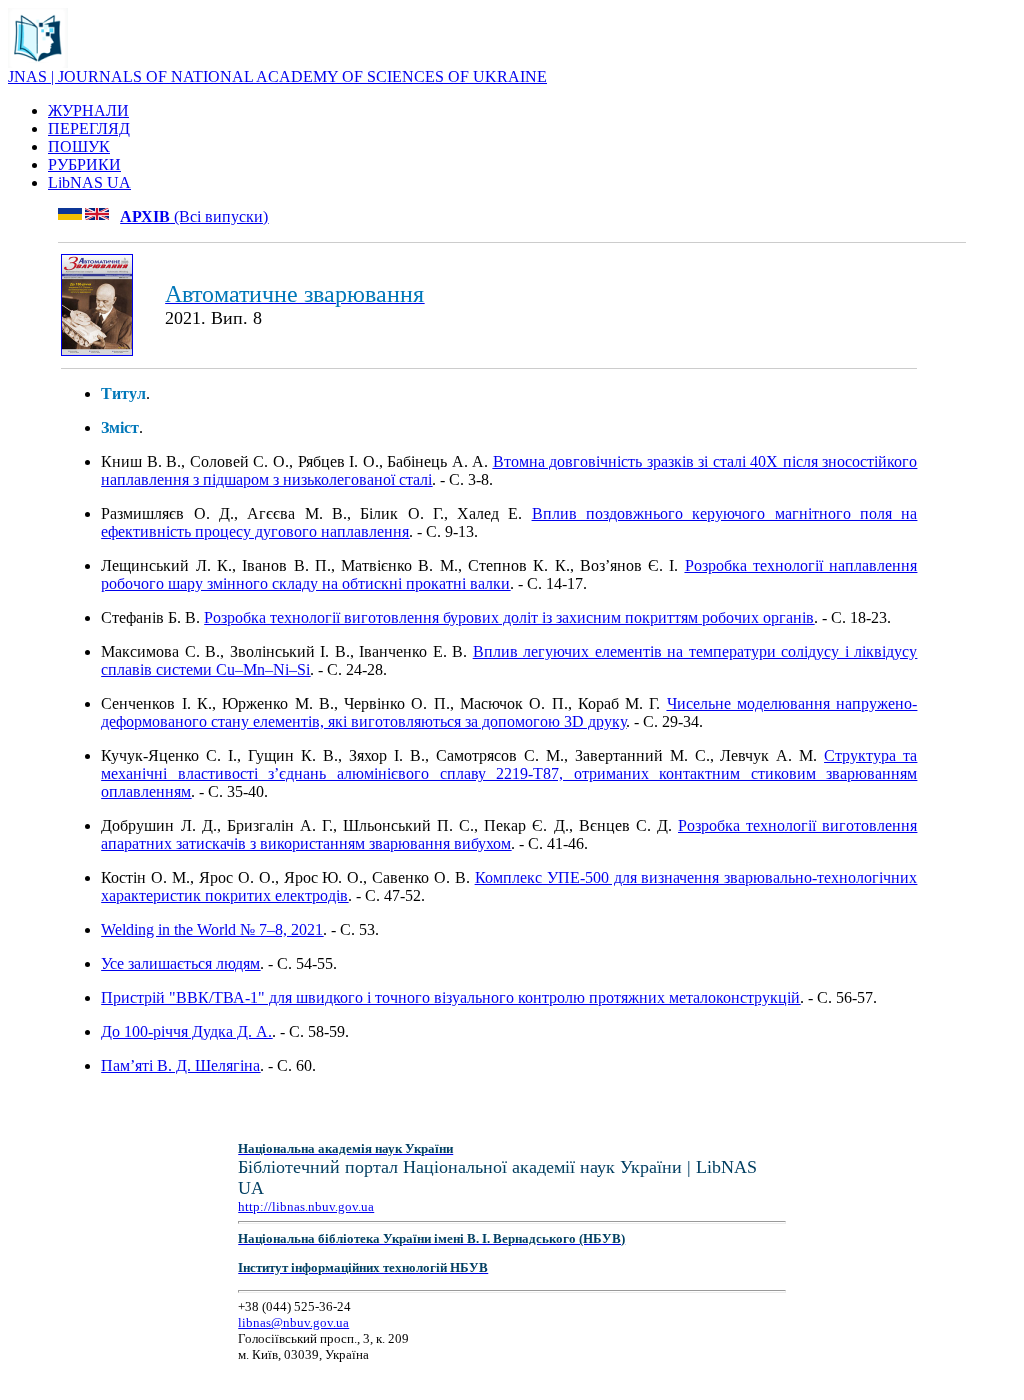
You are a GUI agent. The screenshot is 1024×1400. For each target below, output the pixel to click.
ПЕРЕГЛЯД (89, 128)
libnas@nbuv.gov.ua (293, 1322)
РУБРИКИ (84, 164)
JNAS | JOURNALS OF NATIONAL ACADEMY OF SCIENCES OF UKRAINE (277, 76)
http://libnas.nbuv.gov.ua (306, 1206)
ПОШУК (79, 146)
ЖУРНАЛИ (88, 110)
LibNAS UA (89, 182)
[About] (38, 62)
